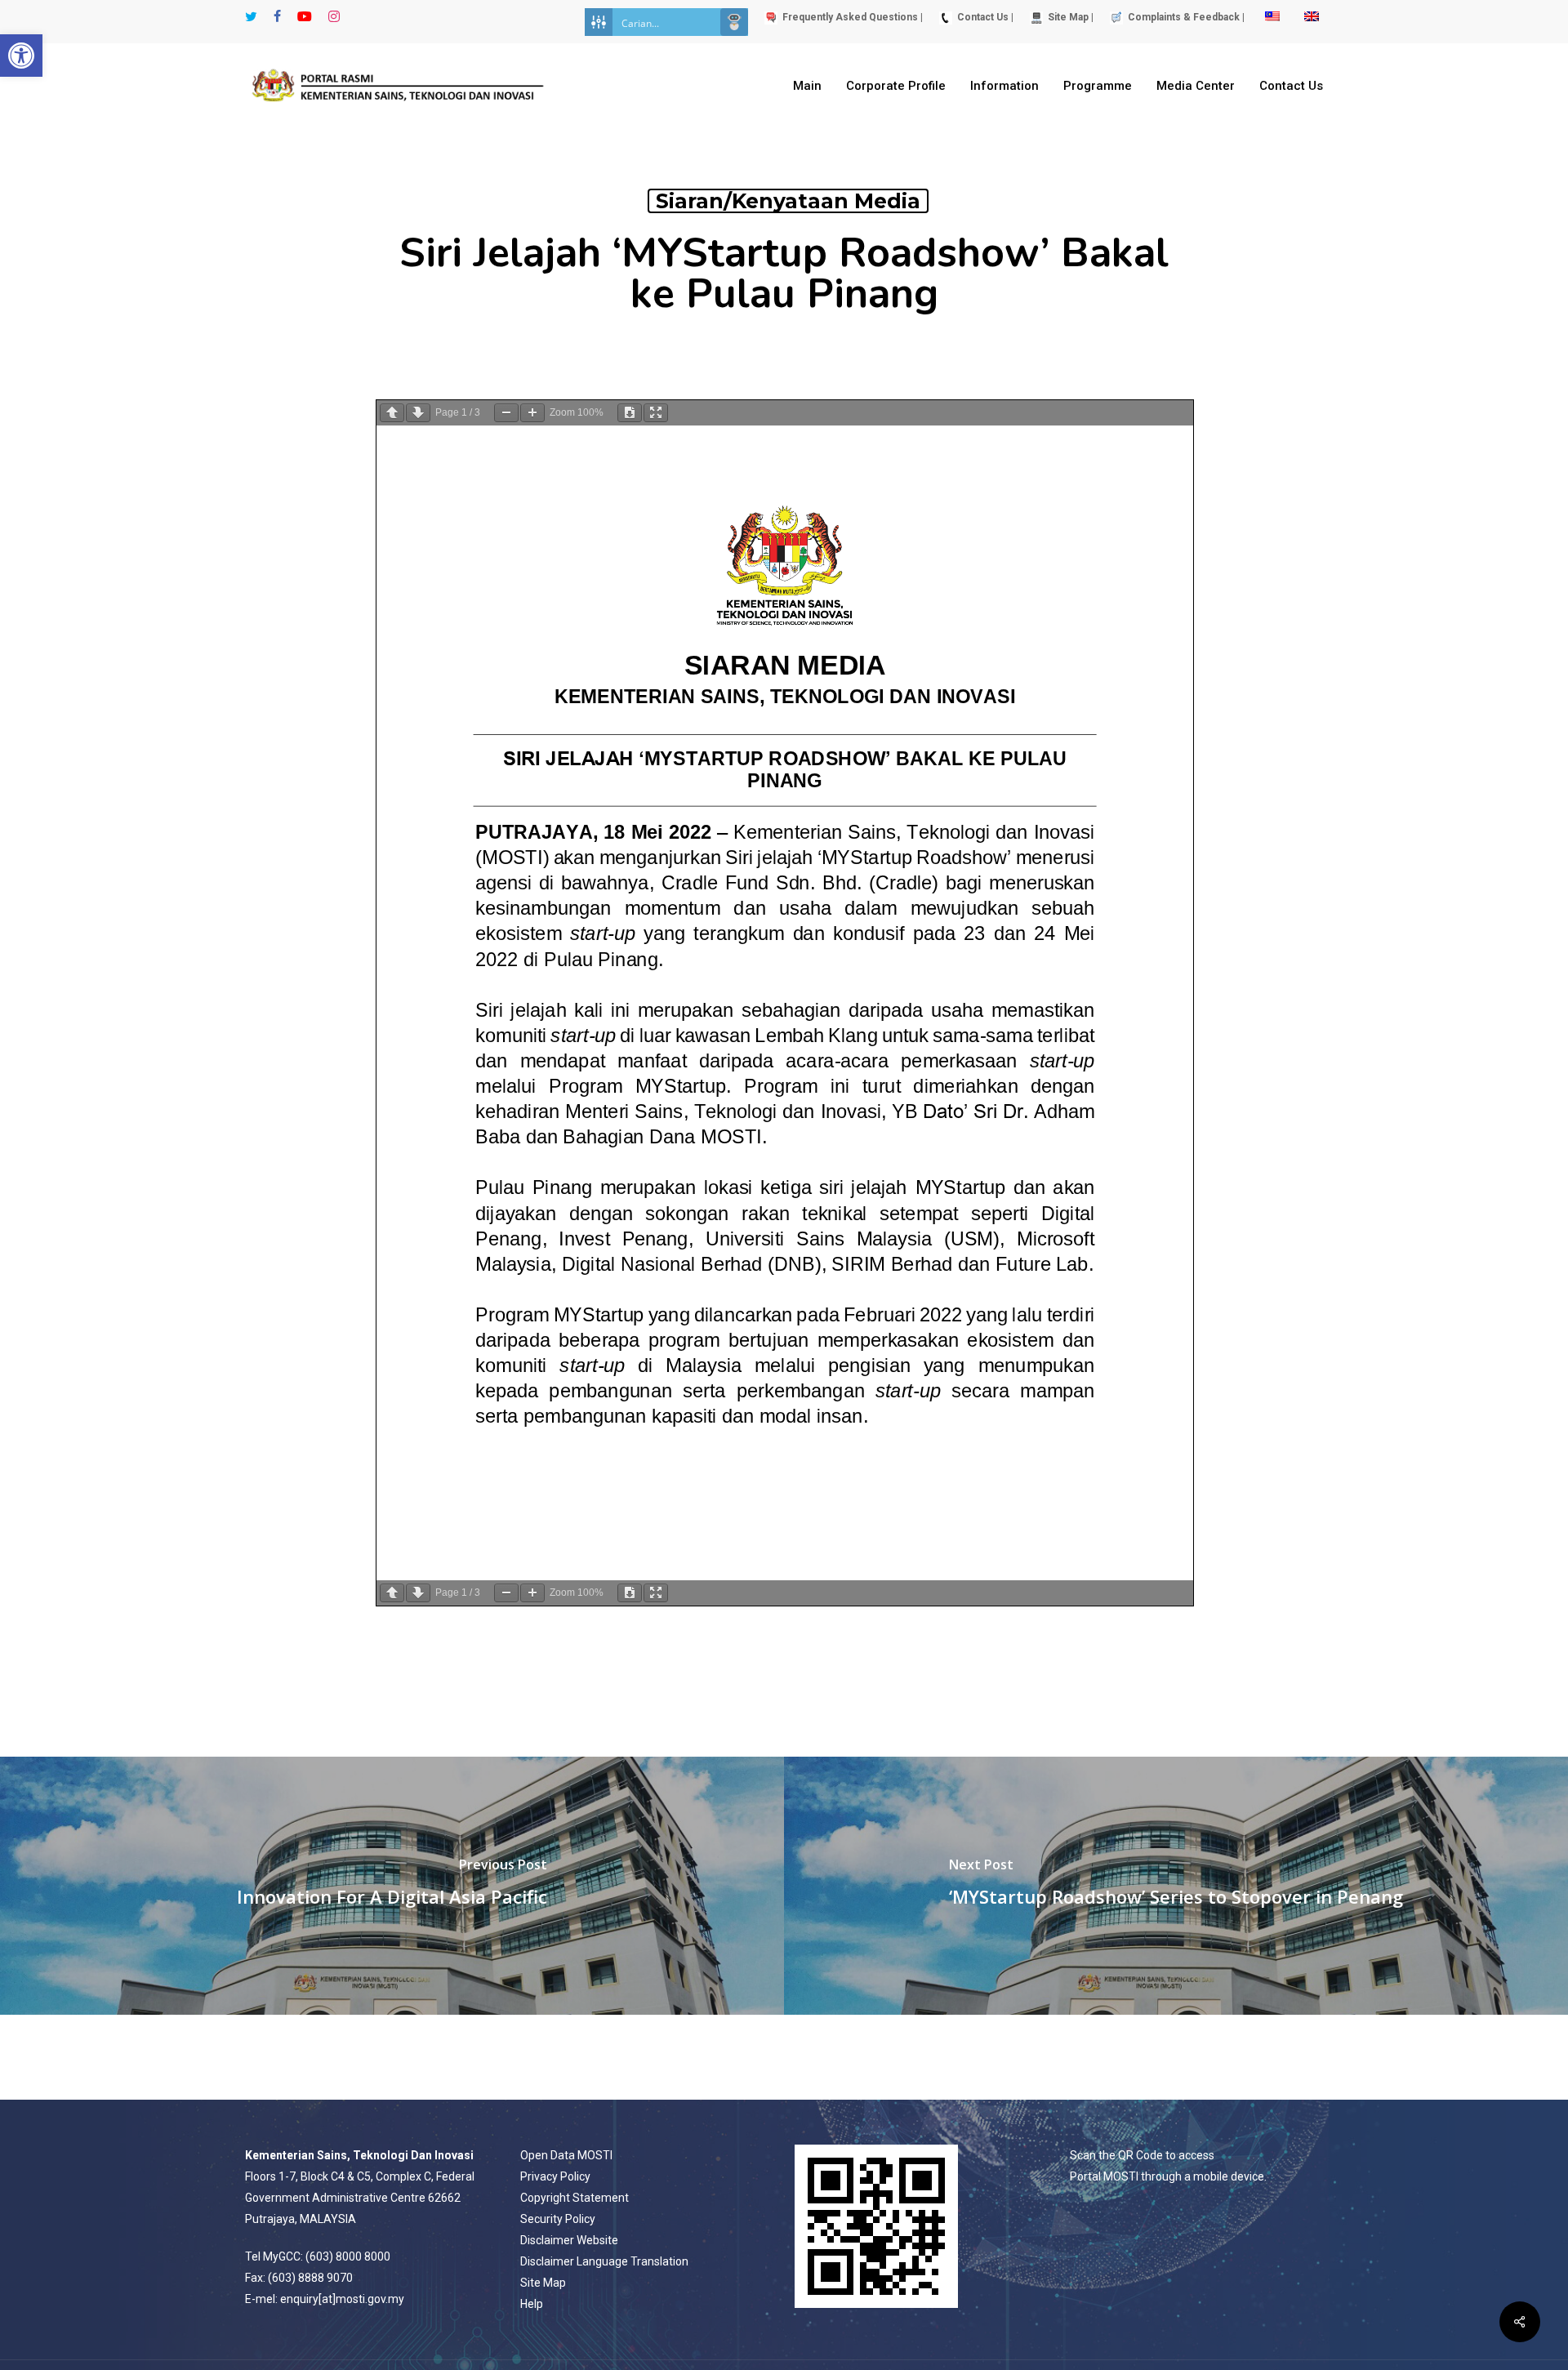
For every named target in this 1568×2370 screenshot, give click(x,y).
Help (532, 2304)
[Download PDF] (630, 413)
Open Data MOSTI (566, 2155)
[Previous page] (392, 413)
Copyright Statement (575, 2198)
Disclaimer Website (569, 2240)
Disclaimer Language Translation (604, 2261)
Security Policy (558, 2219)
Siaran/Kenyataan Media (788, 201)
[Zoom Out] (506, 413)
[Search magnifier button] (734, 22)
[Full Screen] (656, 413)
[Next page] (418, 413)
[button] (21, 56)
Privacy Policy (555, 2176)
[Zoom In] (532, 413)
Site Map (543, 2283)
